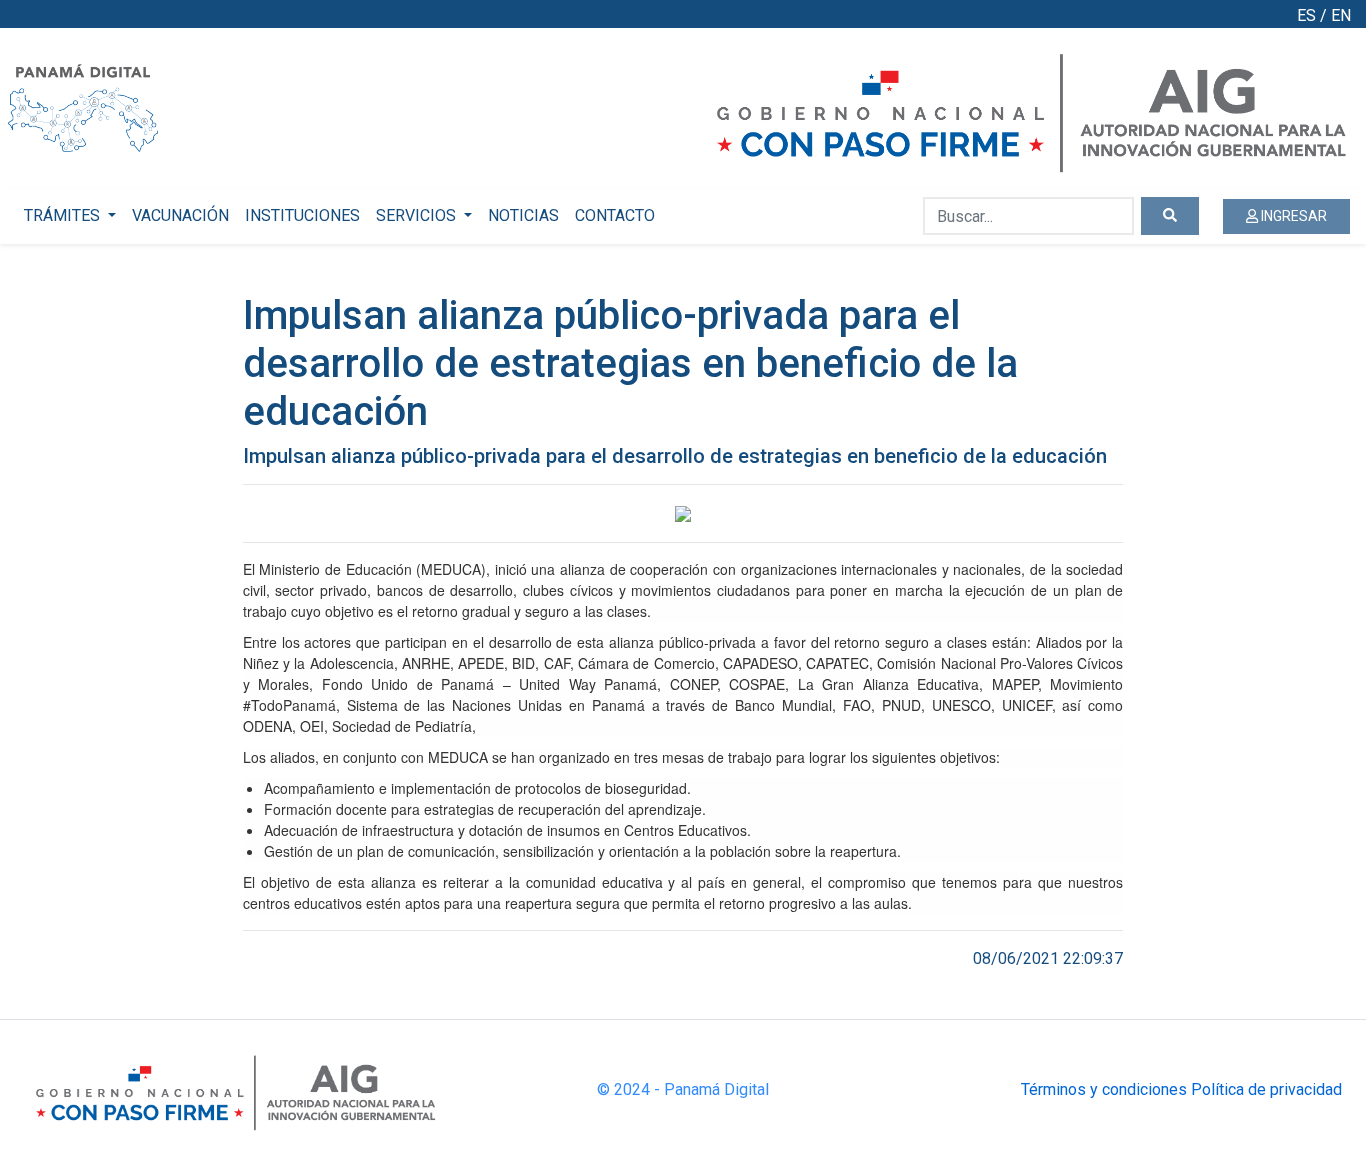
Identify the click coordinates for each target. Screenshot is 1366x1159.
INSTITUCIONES (302, 215)
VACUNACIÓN (180, 215)
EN (1341, 15)
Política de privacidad (1266, 1089)
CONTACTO (615, 215)
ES (1306, 15)
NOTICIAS (523, 215)
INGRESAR (1292, 216)
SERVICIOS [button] (418, 215)
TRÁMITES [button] (64, 215)
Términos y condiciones (1104, 1089)
